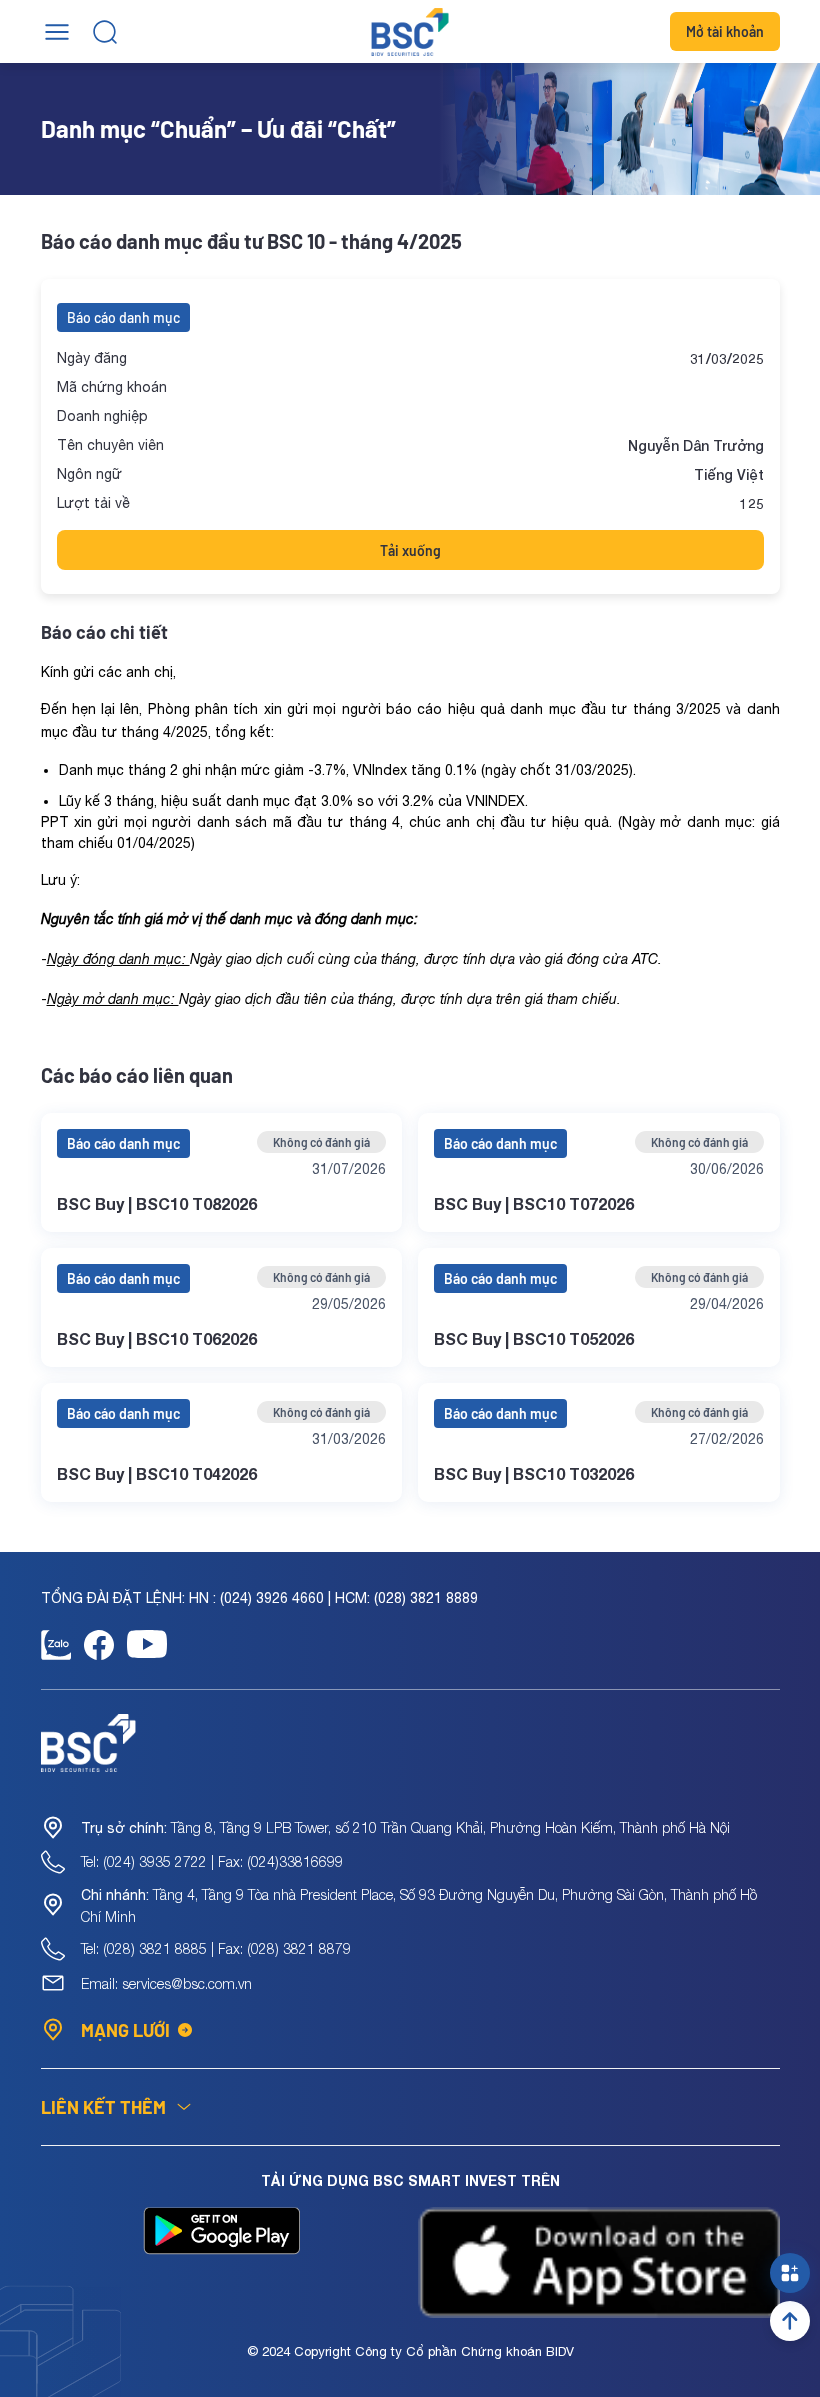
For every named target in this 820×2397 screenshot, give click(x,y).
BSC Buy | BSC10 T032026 (534, 1473)
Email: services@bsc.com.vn (166, 1983)
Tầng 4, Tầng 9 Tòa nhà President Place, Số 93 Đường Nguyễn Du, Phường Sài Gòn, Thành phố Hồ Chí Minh (419, 1905)
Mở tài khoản (725, 31)
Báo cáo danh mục (123, 317)
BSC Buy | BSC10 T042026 (157, 1473)
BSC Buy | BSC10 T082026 (157, 1203)
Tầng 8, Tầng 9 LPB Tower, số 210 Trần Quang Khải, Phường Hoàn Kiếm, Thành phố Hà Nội (405, 1827)
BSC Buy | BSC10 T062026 (157, 1338)
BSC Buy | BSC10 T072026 (534, 1203)
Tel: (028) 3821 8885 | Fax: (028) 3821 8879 (216, 1948)
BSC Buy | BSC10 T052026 (534, 1338)
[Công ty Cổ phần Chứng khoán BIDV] (410, 32)
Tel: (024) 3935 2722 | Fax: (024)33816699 (212, 1861)
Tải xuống (410, 550)
